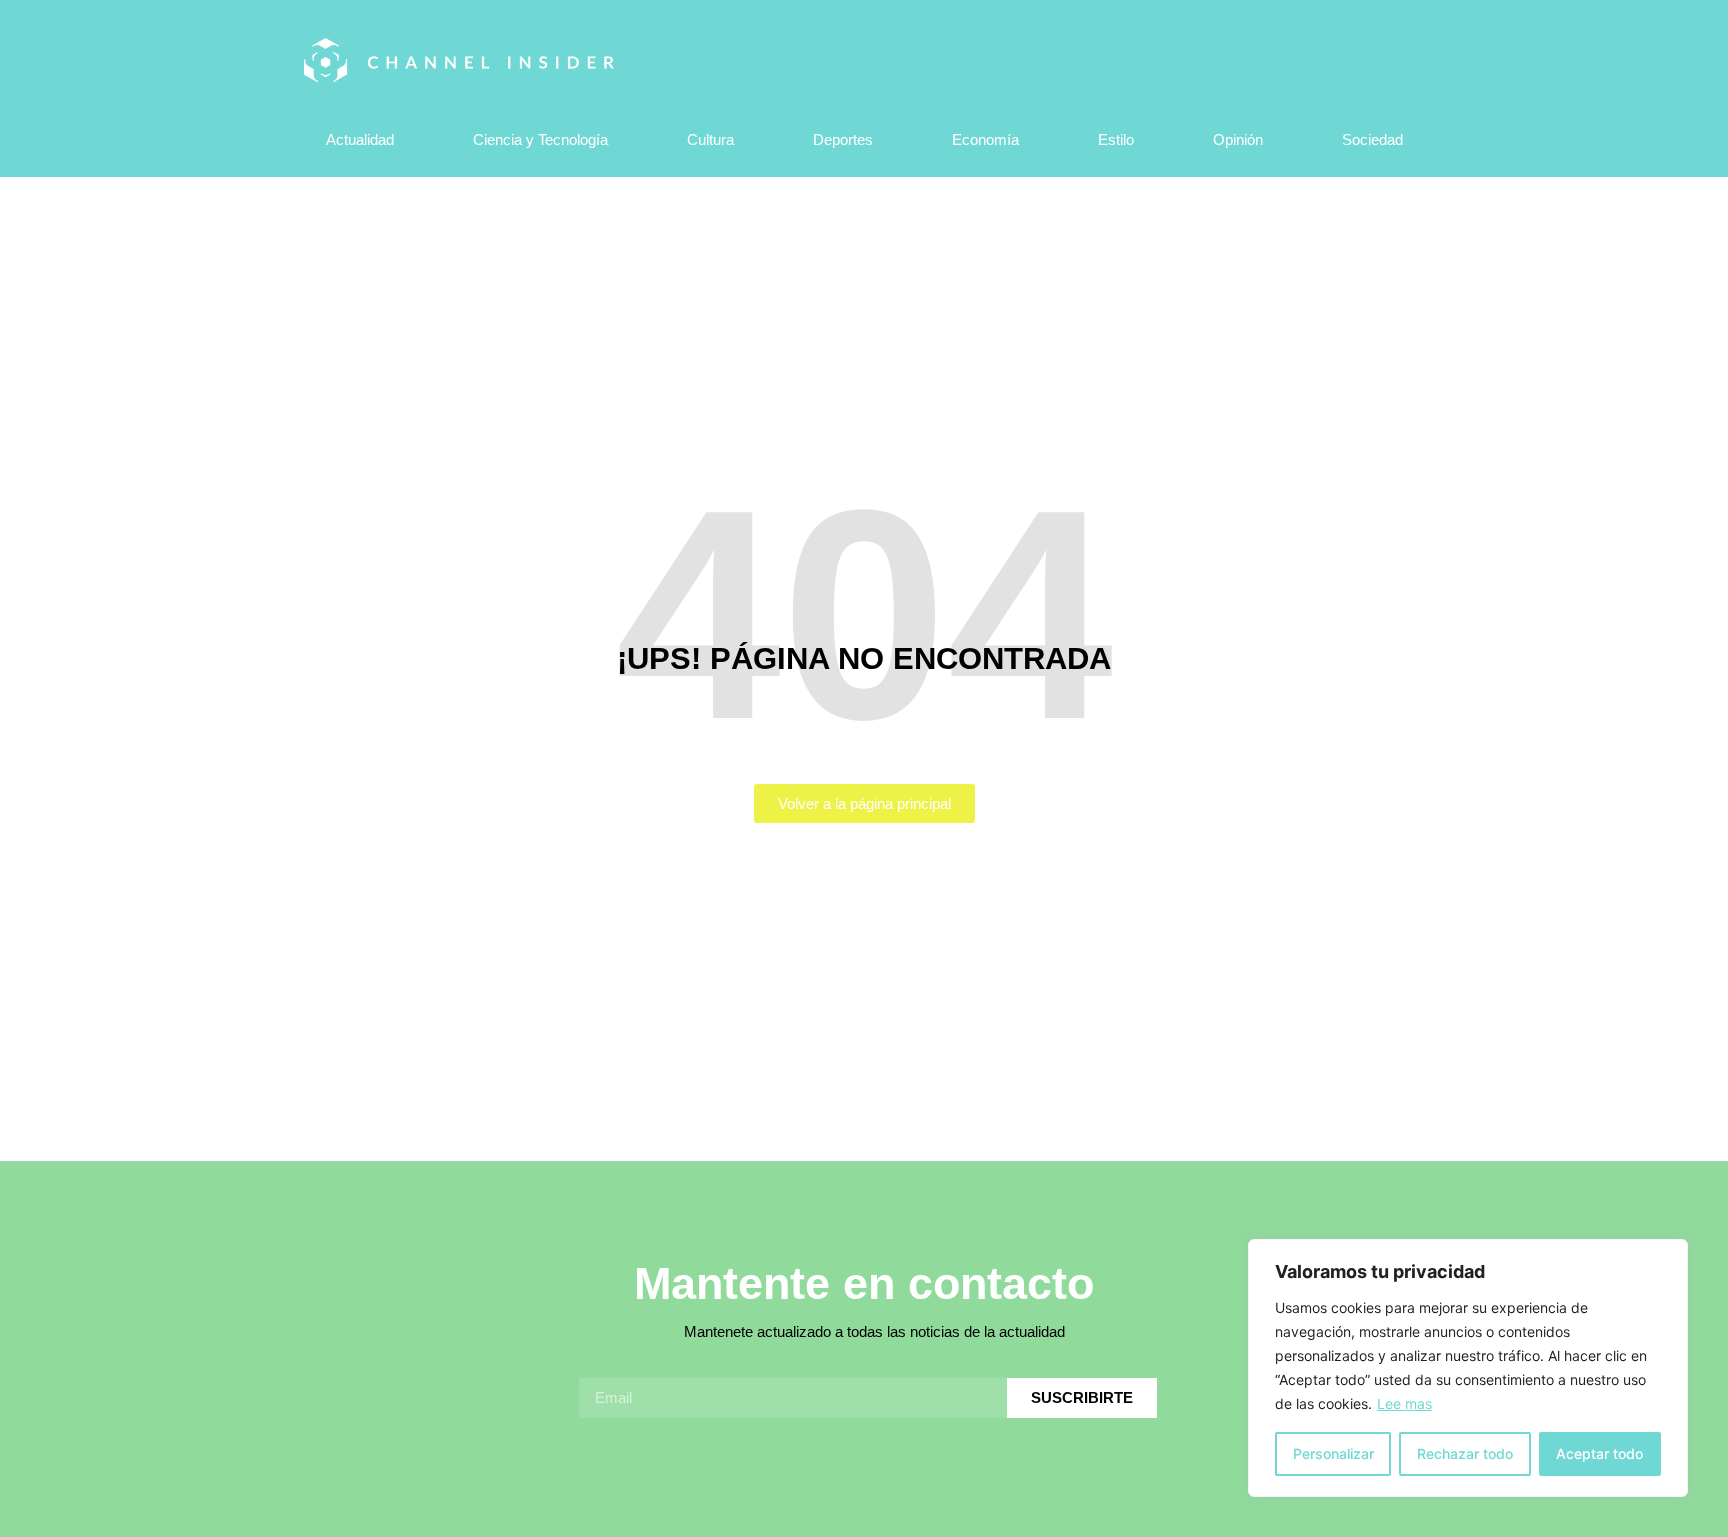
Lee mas (1404, 1403)
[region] (1468, 1368)
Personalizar (1333, 1453)
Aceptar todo (1599, 1453)
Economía (985, 139)
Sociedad (1372, 139)
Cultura (710, 139)
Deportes (843, 139)
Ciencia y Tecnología (540, 139)
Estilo (1116, 139)
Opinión (1238, 139)
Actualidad (360, 139)
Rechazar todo (1465, 1453)
